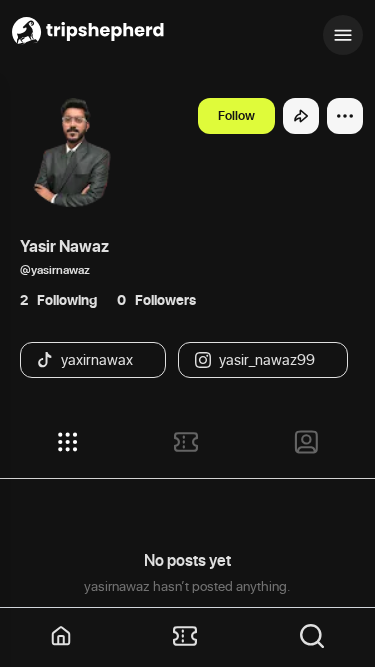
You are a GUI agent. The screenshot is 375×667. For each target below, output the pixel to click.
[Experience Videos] (186, 442)
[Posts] (68, 442)
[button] (61, 638)
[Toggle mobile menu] (343, 35)
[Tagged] (306, 442)
